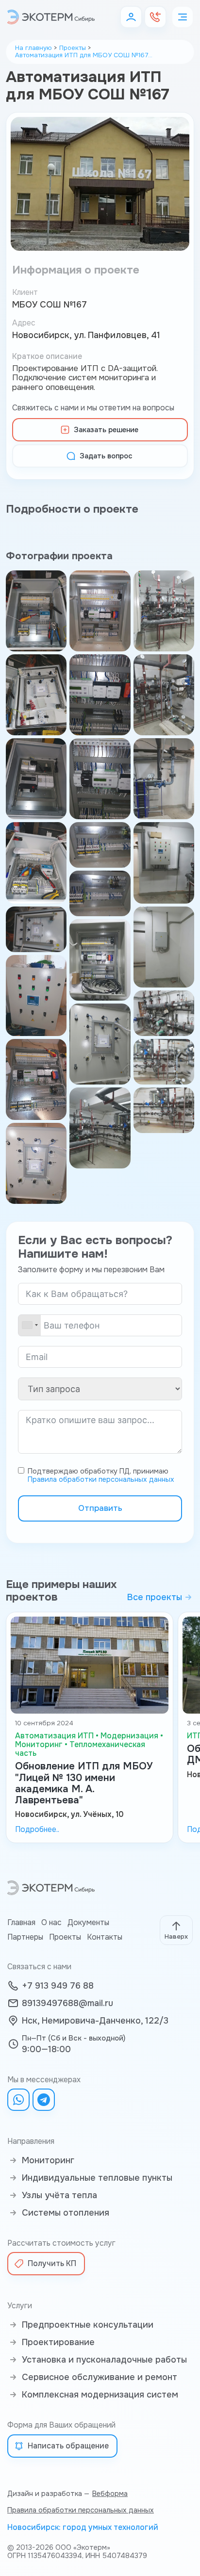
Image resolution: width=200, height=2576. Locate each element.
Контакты (105, 1937)
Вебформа (110, 2494)
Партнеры (25, 1937)
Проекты (65, 1937)
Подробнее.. (37, 1830)
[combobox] (30, 1325)
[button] (131, 17)
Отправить (100, 1508)
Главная (21, 1923)
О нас (51, 1923)
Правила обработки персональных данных (101, 1479)
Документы (88, 1923)
